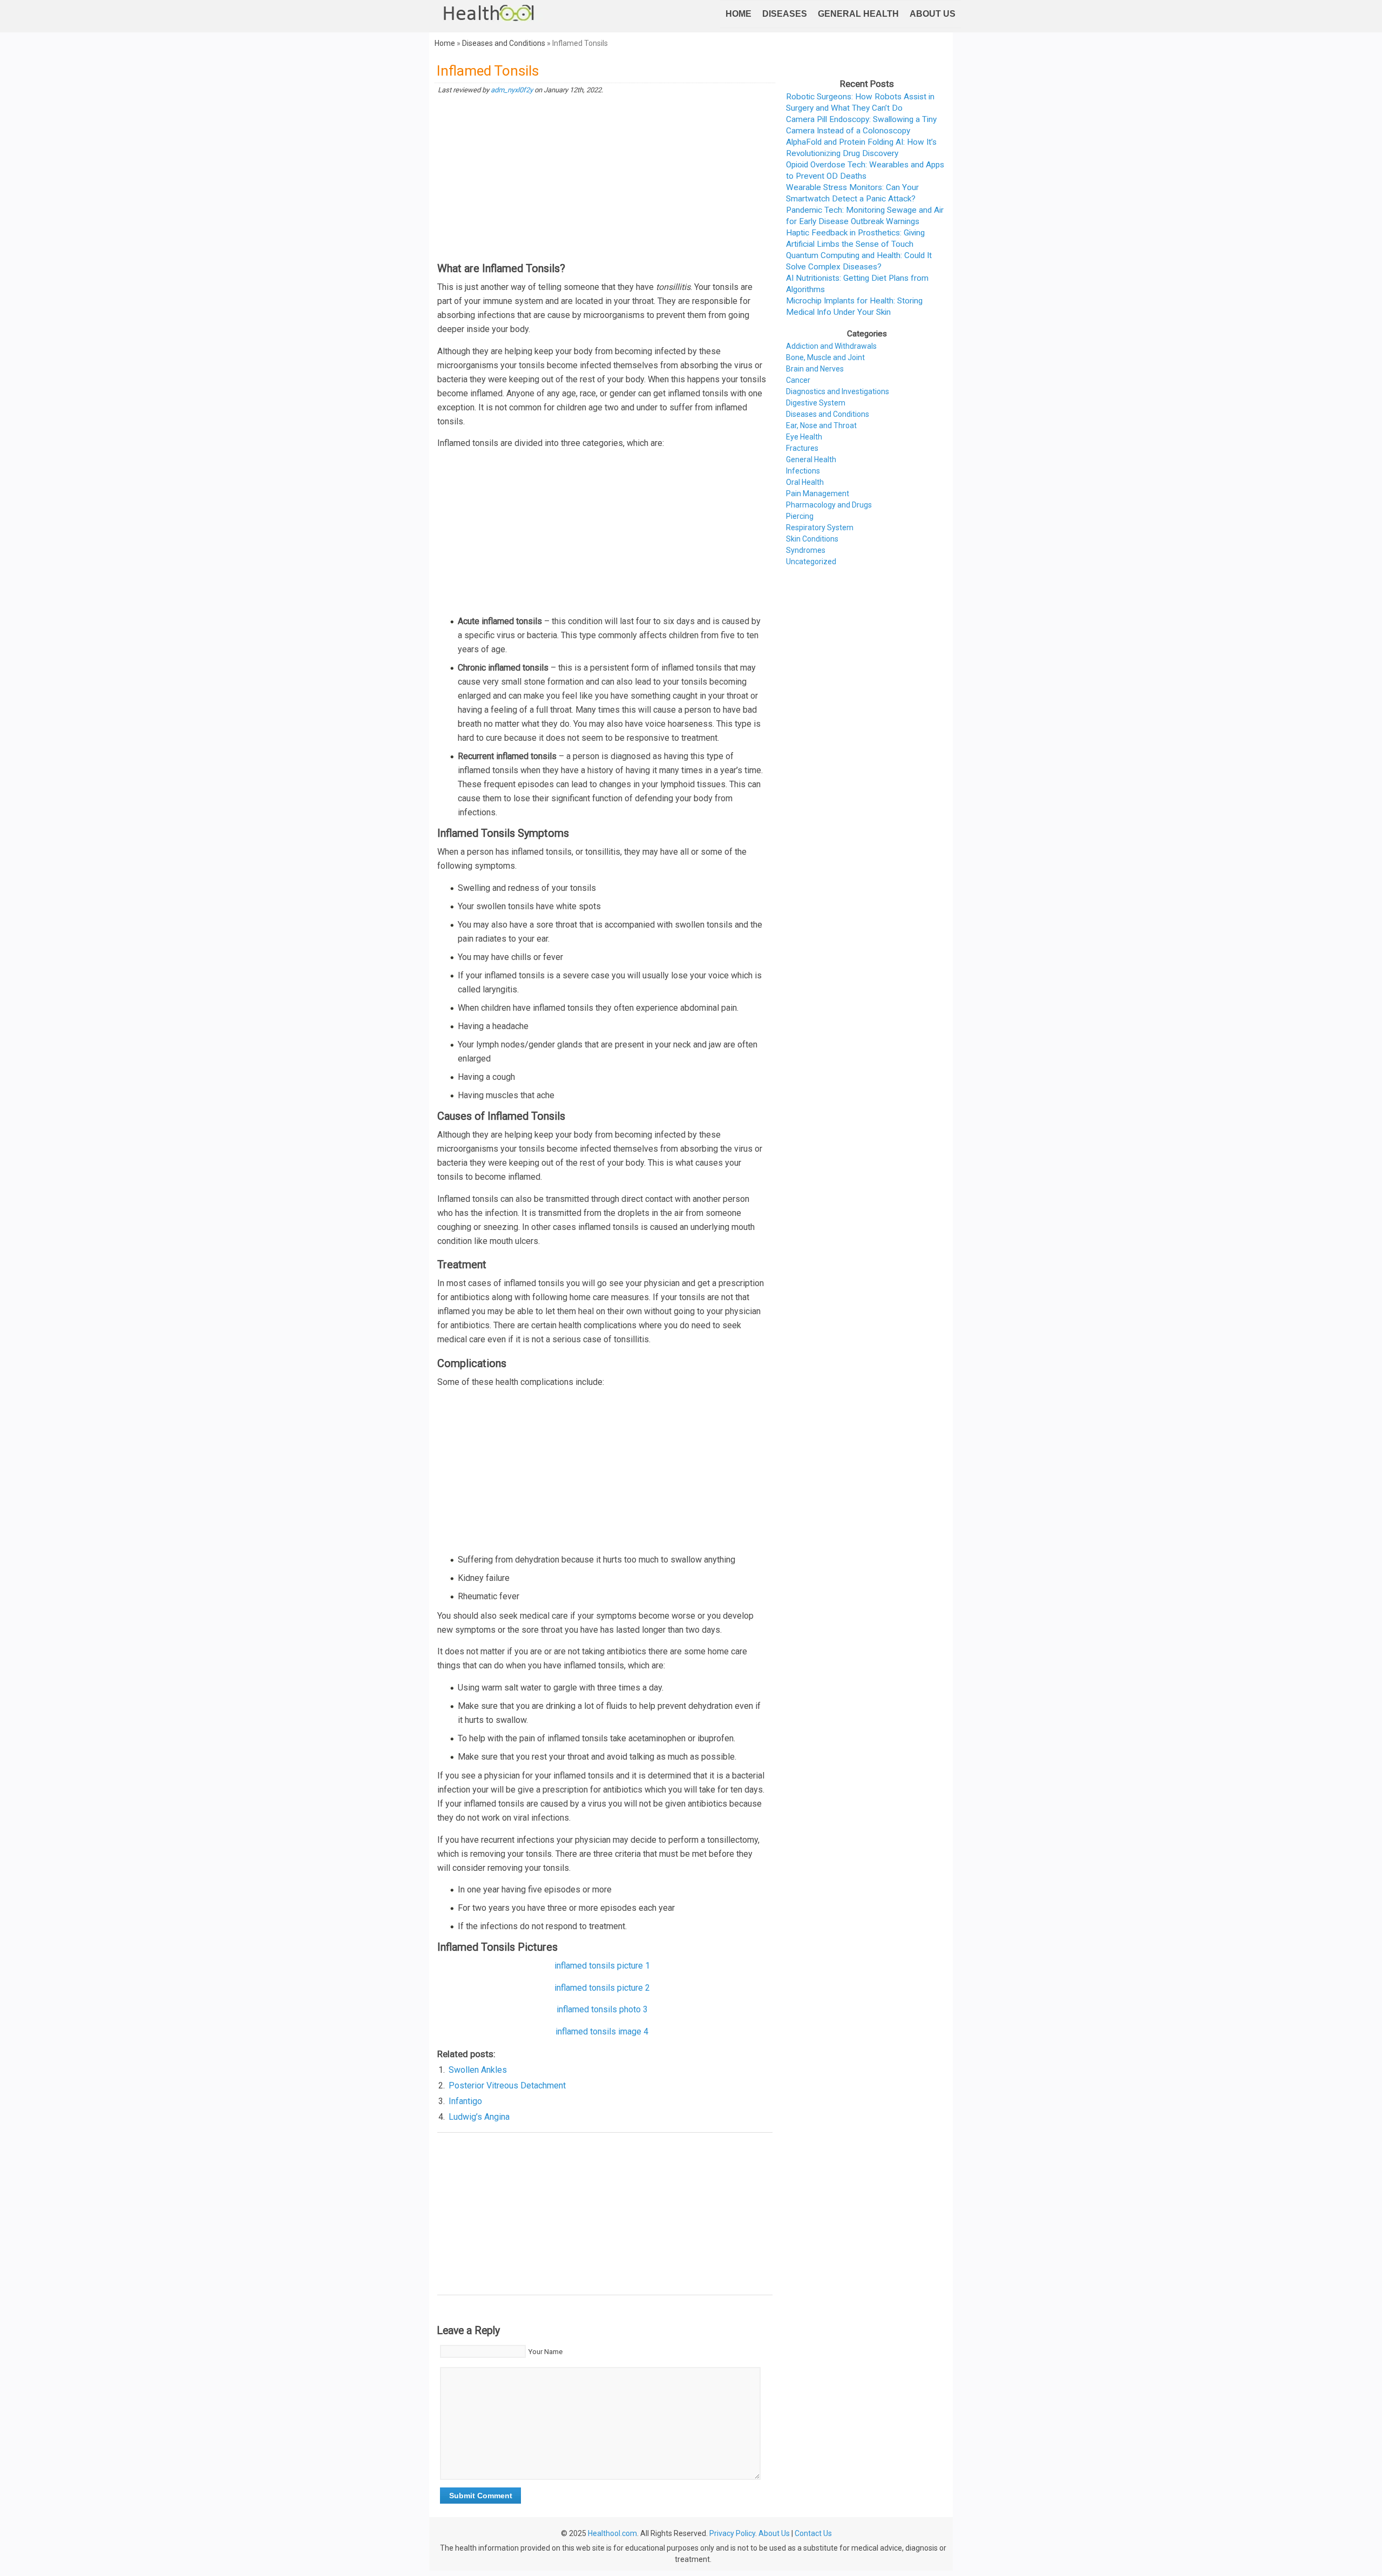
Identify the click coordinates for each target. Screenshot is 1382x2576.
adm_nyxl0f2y (512, 90)
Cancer (798, 380)
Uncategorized (811, 562)
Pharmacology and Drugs (829, 505)
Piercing (800, 516)
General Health (858, 14)
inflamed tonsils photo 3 (602, 2009)
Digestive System (816, 403)
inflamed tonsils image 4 (602, 2031)
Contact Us (813, 2533)
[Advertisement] (605, 179)
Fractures (802, 448)
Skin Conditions (812, 539)
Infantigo (465, 2101)
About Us (933, 14)
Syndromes (806, 550)
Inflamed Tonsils (488, 71)
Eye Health (804, 437)
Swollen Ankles (478, 2070)
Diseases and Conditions (504, 43)
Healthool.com (612, 2533)
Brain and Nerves (815, 369)
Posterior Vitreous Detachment (507, 2085)
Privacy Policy (732, 2533)
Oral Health (805, 482)
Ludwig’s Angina (479, 2117)
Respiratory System (820, 528)
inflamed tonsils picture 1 (602, 1966)
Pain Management (818, 493)
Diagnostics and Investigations (838, 391)
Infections (803, 471)
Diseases (785, 14)
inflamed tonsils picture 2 (602, 1988)
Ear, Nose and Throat (821, 425)
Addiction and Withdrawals (831, 346)
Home (739, 14)
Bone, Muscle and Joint (825, 357)
